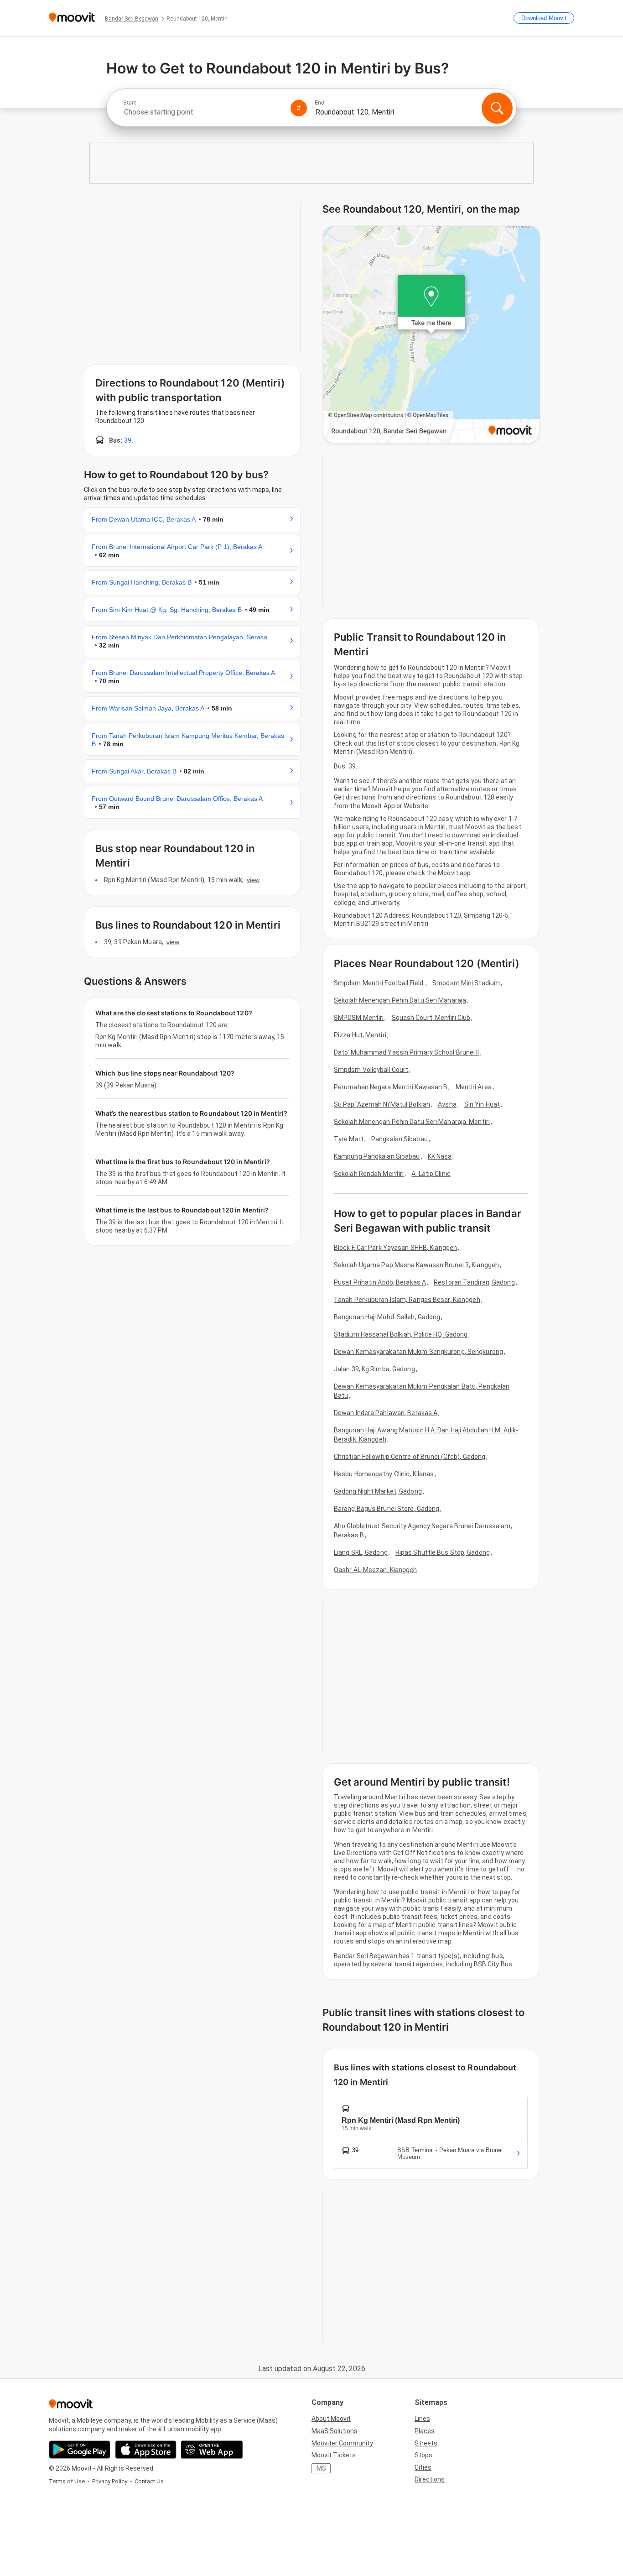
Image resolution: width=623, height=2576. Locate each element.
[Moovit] (72, 18)
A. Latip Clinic (431, 1174)
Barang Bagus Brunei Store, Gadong (387, 1509)
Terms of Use (67, 2481)
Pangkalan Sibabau (400, 1139)
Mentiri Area (474, 1087)
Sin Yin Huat (482, 1104)
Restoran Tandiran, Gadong (474, 1282)
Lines (422, 2419)
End (320, 103)
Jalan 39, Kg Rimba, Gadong (374, 1369)
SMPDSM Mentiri (359, 1018)
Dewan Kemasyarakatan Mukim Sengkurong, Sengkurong (418, 1352)
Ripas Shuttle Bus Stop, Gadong (443, 1552)
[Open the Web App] (212, 2450)
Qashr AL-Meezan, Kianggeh (376, 1570)
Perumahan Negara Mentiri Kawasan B (391, 1087)
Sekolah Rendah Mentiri (369, 1174)
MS (321, 2468)
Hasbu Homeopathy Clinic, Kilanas (384, 1474)
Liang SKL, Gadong (361, 1552)
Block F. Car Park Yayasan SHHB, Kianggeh (395, 1248)
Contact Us (149, 2481)
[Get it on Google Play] (80, 2450)
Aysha (447, 1104)
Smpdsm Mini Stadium (466, 983)
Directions (430, 2479)
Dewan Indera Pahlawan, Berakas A (386, 1413)
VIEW (253, 880)
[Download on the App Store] (146, 2450)
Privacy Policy (110, 2481)
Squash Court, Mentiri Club (431, 1018)
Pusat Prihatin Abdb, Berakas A (380, 1282)
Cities (423, 2467)
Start (130, 103)
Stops (423, 2455)
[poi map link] (431, 335)
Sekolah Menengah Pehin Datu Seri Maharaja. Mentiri (412, 1122)
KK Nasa (440, 1156)
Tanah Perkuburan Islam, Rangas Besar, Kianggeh (407, 1300)
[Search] (497, 108)
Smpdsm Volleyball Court (371, 1070)
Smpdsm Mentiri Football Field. (379, 983)
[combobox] (203, 112)
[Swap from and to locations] (299, 108)
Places (425, 2431)
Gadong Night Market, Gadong (378, 1491)
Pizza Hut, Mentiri (360, 1035)
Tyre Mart (349, 1139)
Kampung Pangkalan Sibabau (377, 1156)
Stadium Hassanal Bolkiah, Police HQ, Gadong (401, 1334)
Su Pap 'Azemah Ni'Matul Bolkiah (382, 1104)
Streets (426, 2443)
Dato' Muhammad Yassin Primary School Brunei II (407, 1052)
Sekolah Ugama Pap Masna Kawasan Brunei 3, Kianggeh (416, 1265)
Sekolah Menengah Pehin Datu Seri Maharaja (400, 1000)
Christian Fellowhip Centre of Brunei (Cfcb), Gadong (410, 1457)
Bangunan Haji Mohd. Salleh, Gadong (387, 1317)
